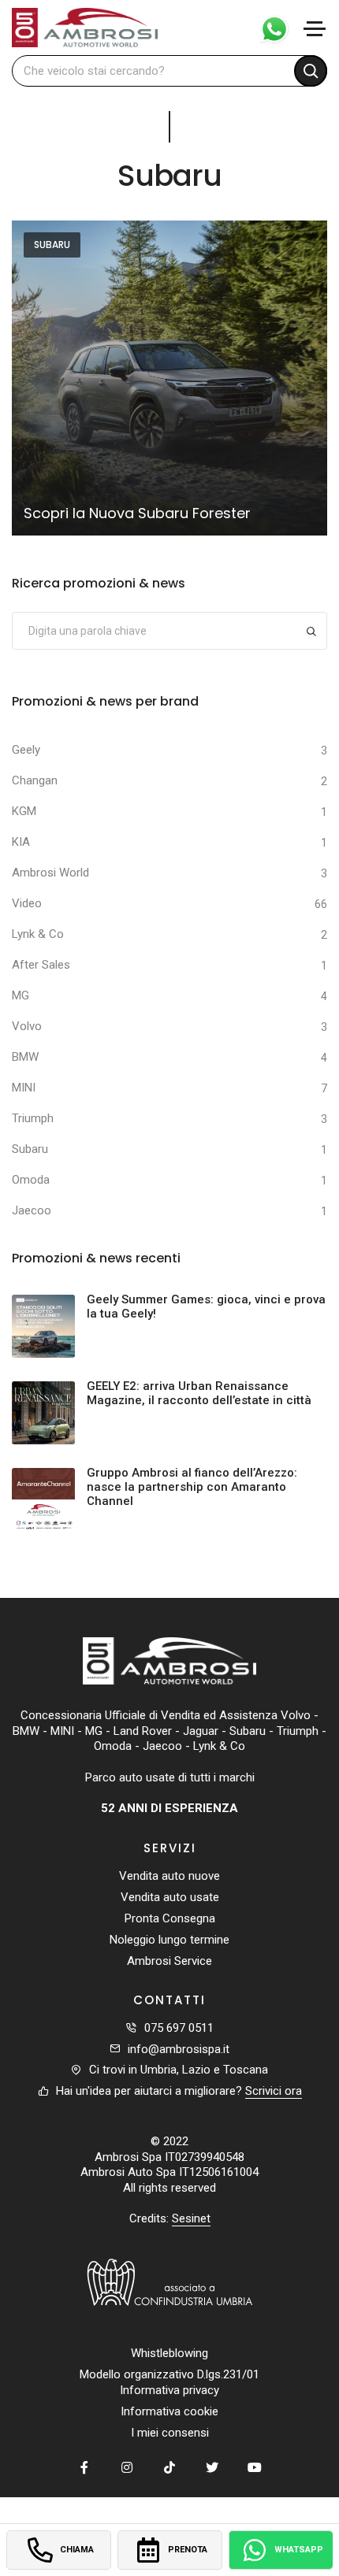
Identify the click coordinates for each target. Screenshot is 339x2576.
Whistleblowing (169, 2353)
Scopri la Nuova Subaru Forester (137, 513)
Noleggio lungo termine (169, 1940)
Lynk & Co (38, 934)
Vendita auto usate (170, 1897)
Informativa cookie (169, 2411)
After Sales (41, 965)
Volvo (27, 1026)
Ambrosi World (50, 873)
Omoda (31, 1180)
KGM (24, 811)
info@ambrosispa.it (179, 2049)
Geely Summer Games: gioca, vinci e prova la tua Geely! (206, 1307)
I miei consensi (170, 2433)
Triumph (33, 1118)
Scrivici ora (274, 2091)
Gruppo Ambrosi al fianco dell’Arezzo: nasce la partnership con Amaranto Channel (192, 1487)
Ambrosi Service (169, 1961)
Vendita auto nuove (169, 1876)
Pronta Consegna (170, 1918)
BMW (25, 1057)
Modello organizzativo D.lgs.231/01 (169, 2374)
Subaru (52, 245)
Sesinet (191, 2218)
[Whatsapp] (268, 28)
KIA (21, 842)
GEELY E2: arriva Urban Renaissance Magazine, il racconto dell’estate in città (199, 1393)
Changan (35, 780)
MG (20, 995)
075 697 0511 (179, 2028)
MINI (24, 1088)
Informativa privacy (169, 2390)
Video (27, 903)
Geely (26, 750)
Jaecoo (32, 1210)
